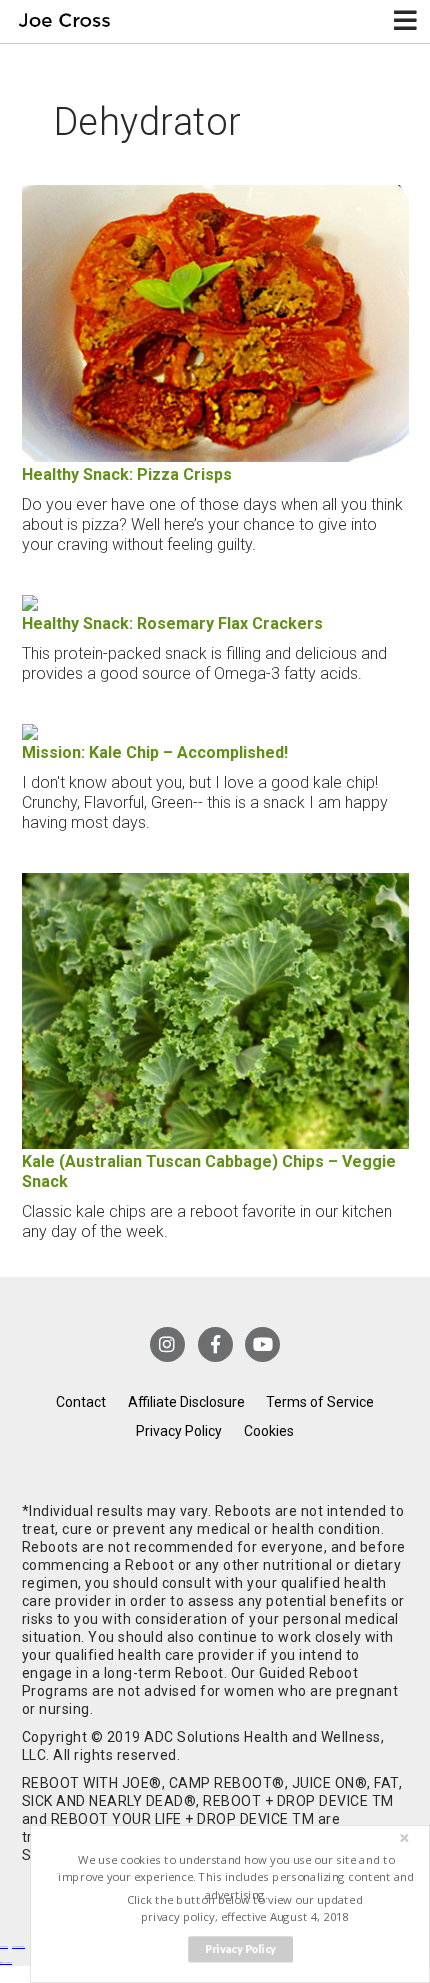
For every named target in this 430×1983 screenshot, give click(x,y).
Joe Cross (64, 21)
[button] (236, 1877)
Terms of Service (320, 1402)
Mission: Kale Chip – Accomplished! (155, 752)
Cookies (269, 1431)
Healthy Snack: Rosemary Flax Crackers (172, 623)
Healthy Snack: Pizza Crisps (127, 474)
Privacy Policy (179, 1431)
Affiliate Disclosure (186, 1402)
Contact (81, 1402)
